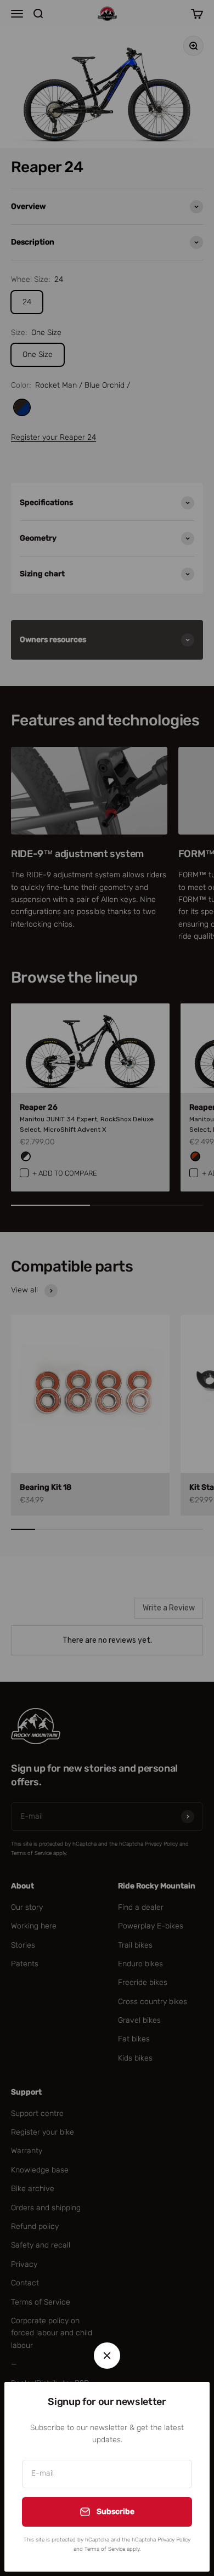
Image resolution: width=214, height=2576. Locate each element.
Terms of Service (105, 2549)
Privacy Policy (174, 2540)
